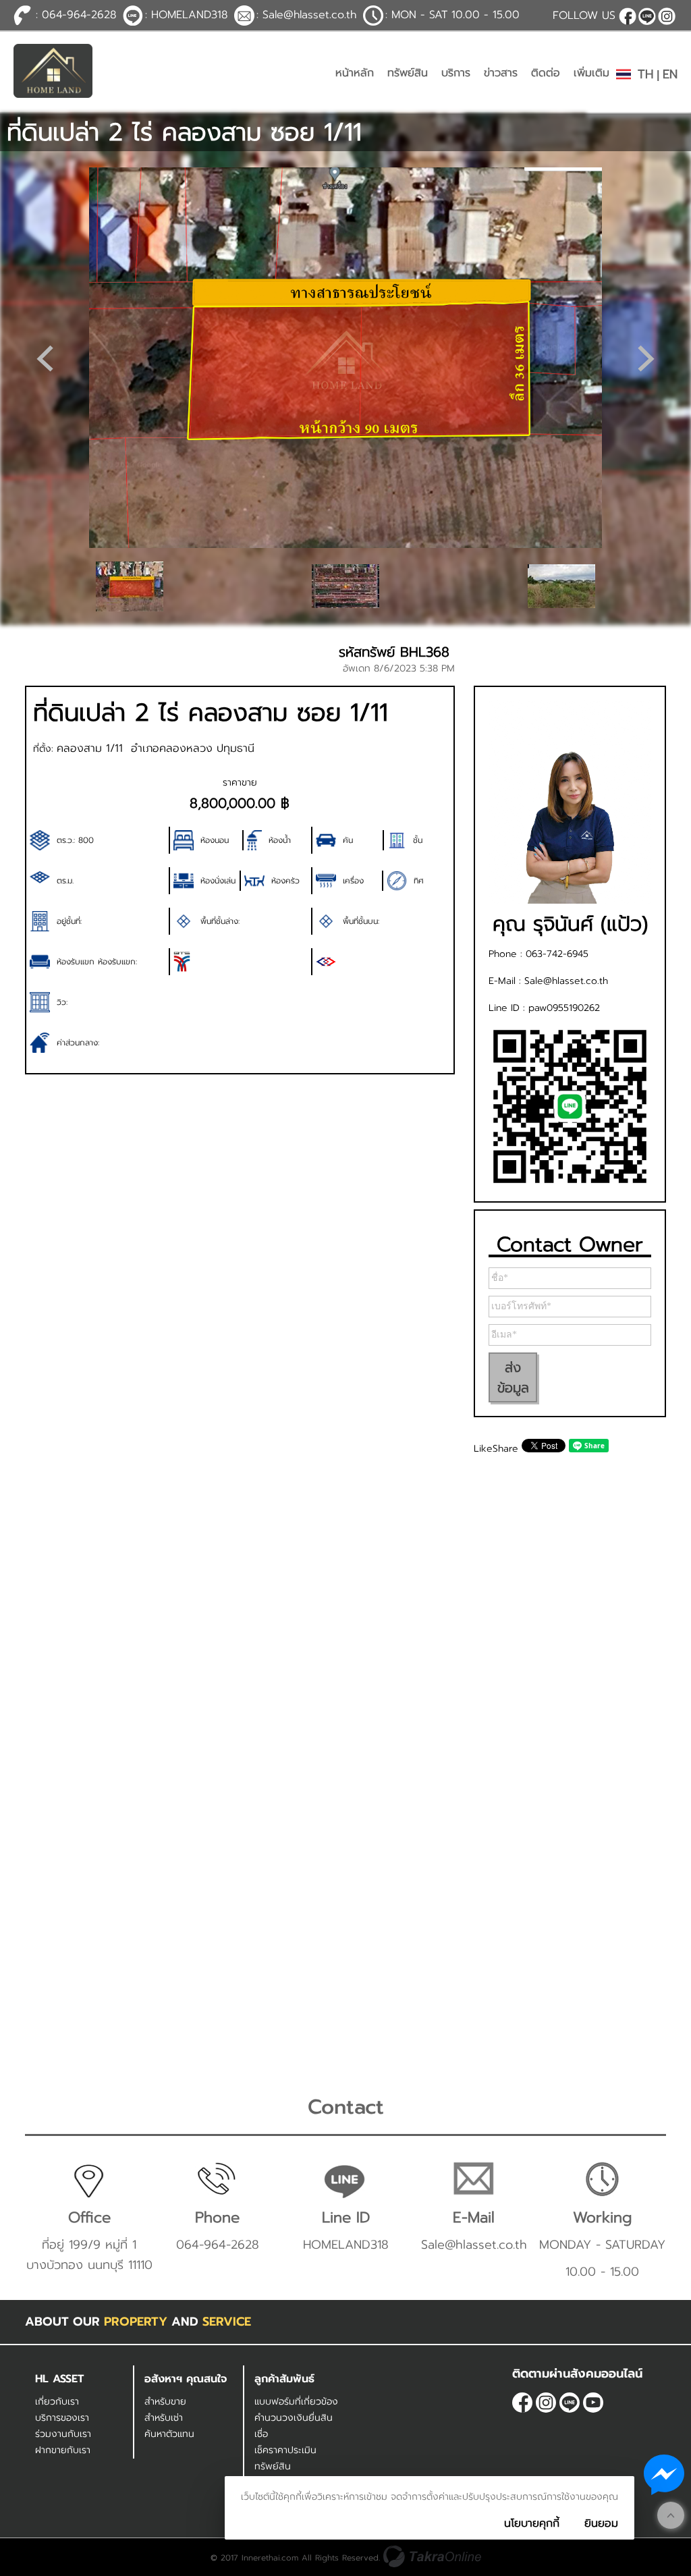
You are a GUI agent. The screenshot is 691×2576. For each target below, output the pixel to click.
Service (227, 2322)
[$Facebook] (628, 16)
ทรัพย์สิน (408, 73)
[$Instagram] (667, 16)
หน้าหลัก (355, 73)
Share (505, 1449)
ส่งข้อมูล (513, 1377)
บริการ (456, 73)
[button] (646, 358)
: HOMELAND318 (186, 15)
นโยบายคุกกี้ (532, 2523)
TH (645, 74)
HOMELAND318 (647, 16)
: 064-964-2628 (76, 15)
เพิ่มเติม (591, 73)
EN (670, 74)
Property (136, 2322)
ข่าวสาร (501, 73)
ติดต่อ (546, 73)
